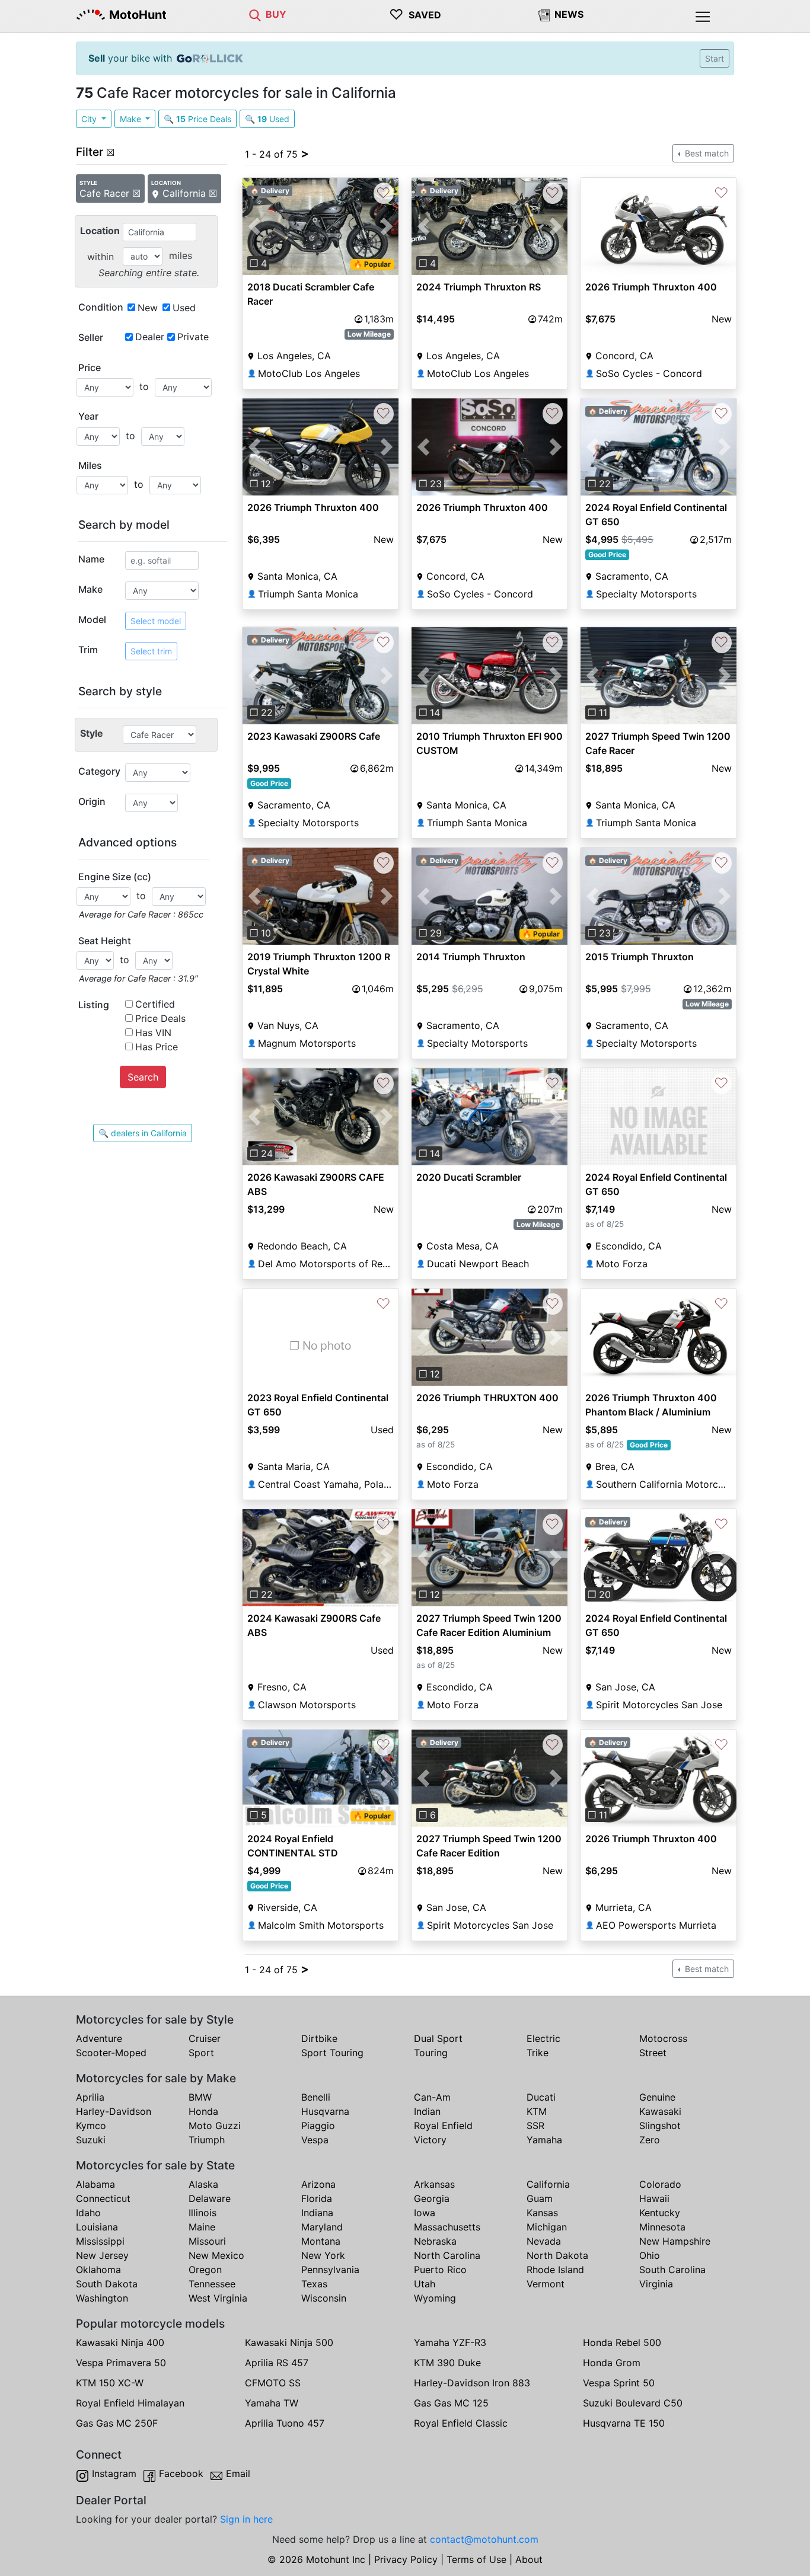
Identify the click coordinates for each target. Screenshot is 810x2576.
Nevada (544, 2241)
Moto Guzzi (215, 2126)
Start (715, 58)
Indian (427, 2111)
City (90, 119)
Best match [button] (706, 153)
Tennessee (212, 2284)
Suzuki (91, 2140)
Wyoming (435, 2298)
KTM (537, 2111)
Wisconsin (324, 2298)
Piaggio (318, 2126)
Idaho (88, 2213)
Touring (431, 2053)
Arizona (318, 2184)
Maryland (322, 2227)
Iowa (425, 2213)
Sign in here (246, 2519)
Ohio (650, 2255)
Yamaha (544, 2140)
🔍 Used (267, 119)
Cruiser (205, 2038)
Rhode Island (555, 2270)
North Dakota (557, 2255)
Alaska (203, 2184)
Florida (317, 2198)
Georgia (432, 2198)
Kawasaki (660, 2111)
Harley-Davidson (114, 2111)
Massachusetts (447, 2227)
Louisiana (97, 2227)
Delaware (210, 2198)
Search (143, 1077)
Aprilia (90, 2097)
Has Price (157, 1047)
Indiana (317, 2213)
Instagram (114, 2473)
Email (238, 2473)
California (548, 2184)
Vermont (546, 2284)
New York (323, 2255)
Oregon (205, 2270)
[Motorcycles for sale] (255, 14)
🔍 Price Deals (197, 119)
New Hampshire (675, 2241)
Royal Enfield (443, 2126)
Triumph (207, 2140)
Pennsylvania (330, 2270)
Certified (155, 1004)
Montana (321, 2241)
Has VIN (153, 1033)
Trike (538, 2053)
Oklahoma (98, 2270)
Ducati (541, 2097)
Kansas (542, 2213)
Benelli (316, 2097)
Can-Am (432, 2097)
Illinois (203, 2213)
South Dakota (107, 2284)
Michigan (547, 2227)
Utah (425, 2284)
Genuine (657, 2097)
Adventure (99, 2038)
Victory (430, 2140)
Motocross (663, 2038)
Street (653, 2053)
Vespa (315, 2140)
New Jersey (102, 2255)
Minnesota (662, 2227)
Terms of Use (476, 2559)
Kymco (91, 2126)
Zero (650, 2140)
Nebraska (435, 2241)
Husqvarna (325, 2111)
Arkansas (434, 2184)
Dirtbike (319, 2038)
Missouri (207, 2241)
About (529, 2559)
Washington (102, 2298)
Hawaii (654, 2198)
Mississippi (100, 2241)
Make (132, 119)
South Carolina (672, 2270)
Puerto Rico (440, 2270)
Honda (203, 2111)
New (148, 308)
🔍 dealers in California (143, 1133)
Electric (543, 2038)
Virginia (656, 2284)
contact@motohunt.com (484, 2539)
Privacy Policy (406, 2559)
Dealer (150, 337)
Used (184, 308)
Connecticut (103, 2198)
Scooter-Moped (111, 2053)
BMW (200, 2097)
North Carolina (447, 2255)
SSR (535, 2126)
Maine (202, 2227)
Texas (314, 2284)
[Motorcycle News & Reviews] (544, 14)
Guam (540, 2198)
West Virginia (218, 2298)
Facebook (181, 2473)
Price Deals (160, 1018)
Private (193, 337)
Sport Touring (332, 2053)
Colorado (660, 2184)
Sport (201, 2053)
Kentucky (660, 2213)
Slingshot (660, 2126)
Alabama (95, 2184)
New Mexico (216, 2255)
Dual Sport (438, 2038)
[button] (254, 226)
